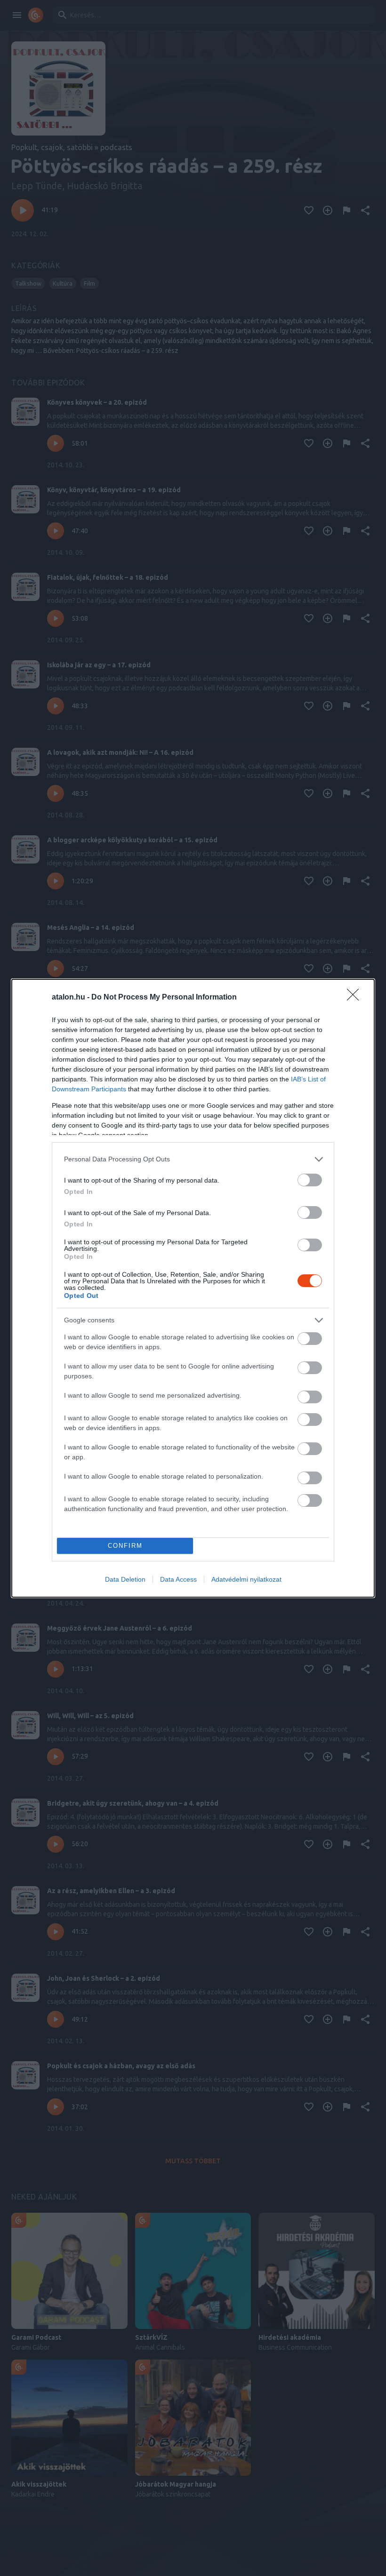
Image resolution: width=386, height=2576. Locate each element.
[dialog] (193, 1288)
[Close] (356, 998)
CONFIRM (125, 1546)
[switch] (310, 1180)
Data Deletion (125, 1579)
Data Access (178, 1579)
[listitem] (193, 1159)
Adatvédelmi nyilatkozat (246, 1579)
